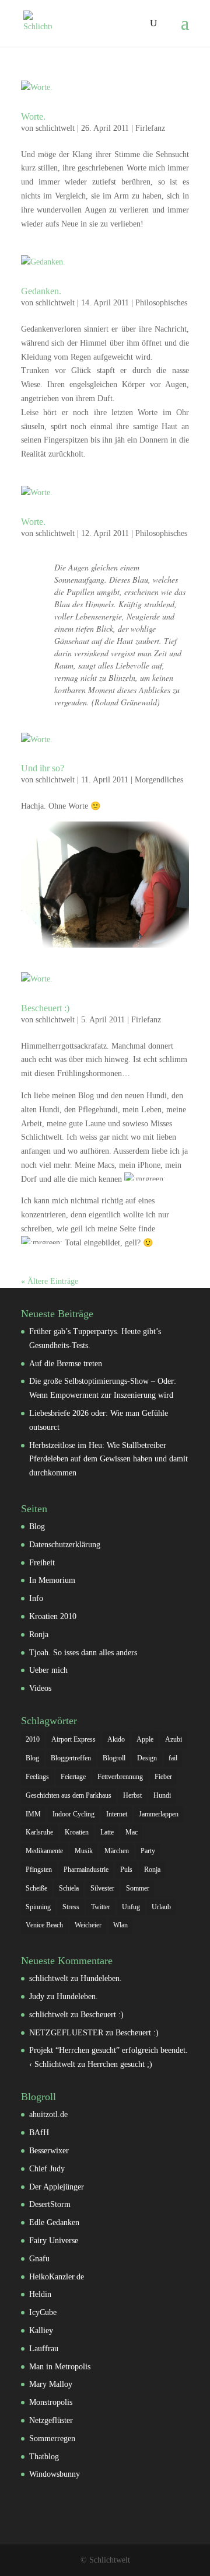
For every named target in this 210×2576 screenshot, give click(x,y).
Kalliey (41, 2330)
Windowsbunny (55, 2474)
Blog (37, 1527)
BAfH (39, 2133)
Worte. (33, 116)
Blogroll (114, 1758)
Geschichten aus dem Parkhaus (69, 1795)
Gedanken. (41, 291)
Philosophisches (161, 303)
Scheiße (36, 1888)
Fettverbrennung (120, 1777)
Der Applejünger (57, 2187)
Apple (145, 1739)
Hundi (162, 1795)
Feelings (37, 1777)
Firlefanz (150, 128)
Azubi (174, 1739)
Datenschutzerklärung (65, 1545)
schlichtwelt (55, 128)
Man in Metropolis (60, 2367)
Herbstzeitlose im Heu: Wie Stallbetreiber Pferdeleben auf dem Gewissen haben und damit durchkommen (108, 1459)
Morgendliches (159, 780)
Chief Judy (47, 2169)
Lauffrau (44, 2349)
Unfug (131, 1907)
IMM (33, 1814)
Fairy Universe (54, 2241)
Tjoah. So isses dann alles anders (83, 1653)
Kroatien (77, 1832)
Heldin (40, 2294)
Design (147, 1758)
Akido (116, 1739)
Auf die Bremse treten (66, 1364)
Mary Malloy (51, 2384)
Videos (40, 1688)
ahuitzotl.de (48, 2114)
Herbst (132, 1795)
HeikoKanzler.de (57, 2277)
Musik (84, 1851)
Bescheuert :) (45, 1008)
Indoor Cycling (73, 1814)
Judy (37, 1997)
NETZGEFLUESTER (66, 2033)
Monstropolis (51, 2402)
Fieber (163, 1777)
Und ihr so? (43, 768)
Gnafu (39, 2259)
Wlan (120, 1925)
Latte (107, 1832)
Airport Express (73, 1739)
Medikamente (44, 1851)
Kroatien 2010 (53, 1616)
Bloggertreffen (71, 1758)
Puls (126, 1870)
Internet (117, 1814)
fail (173, 1758)
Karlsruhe (39, 1832)
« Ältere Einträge (50, 1281)
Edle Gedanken (54, 2222)
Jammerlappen (159, 1814)
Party (148, 1851)
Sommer (138, 1888)
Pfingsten (39, 1870)
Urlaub (161, 1907)
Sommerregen (52, 2439)
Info (36, 1598)
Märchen (117, 1851)
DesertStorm (50, 2204)
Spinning (38, 1907)
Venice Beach (44, 1925)
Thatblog (44, 2457)
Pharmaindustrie (86, 1870)
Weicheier (88, 1925)
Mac (132, 1832)
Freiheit (42, 1563)
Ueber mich (48, 1670)
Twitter (101, 1907)
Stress (71, 1907)
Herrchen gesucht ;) (120, 2064)
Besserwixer (49, 2151)
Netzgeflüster (51, 2420)
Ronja (39, 1635)
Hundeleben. (101, 1978)
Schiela (69, 1888)
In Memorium (52, 1580)
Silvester (102, 1888)
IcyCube (43, 2312)
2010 (33, 1739)
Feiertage (73, 1777)
